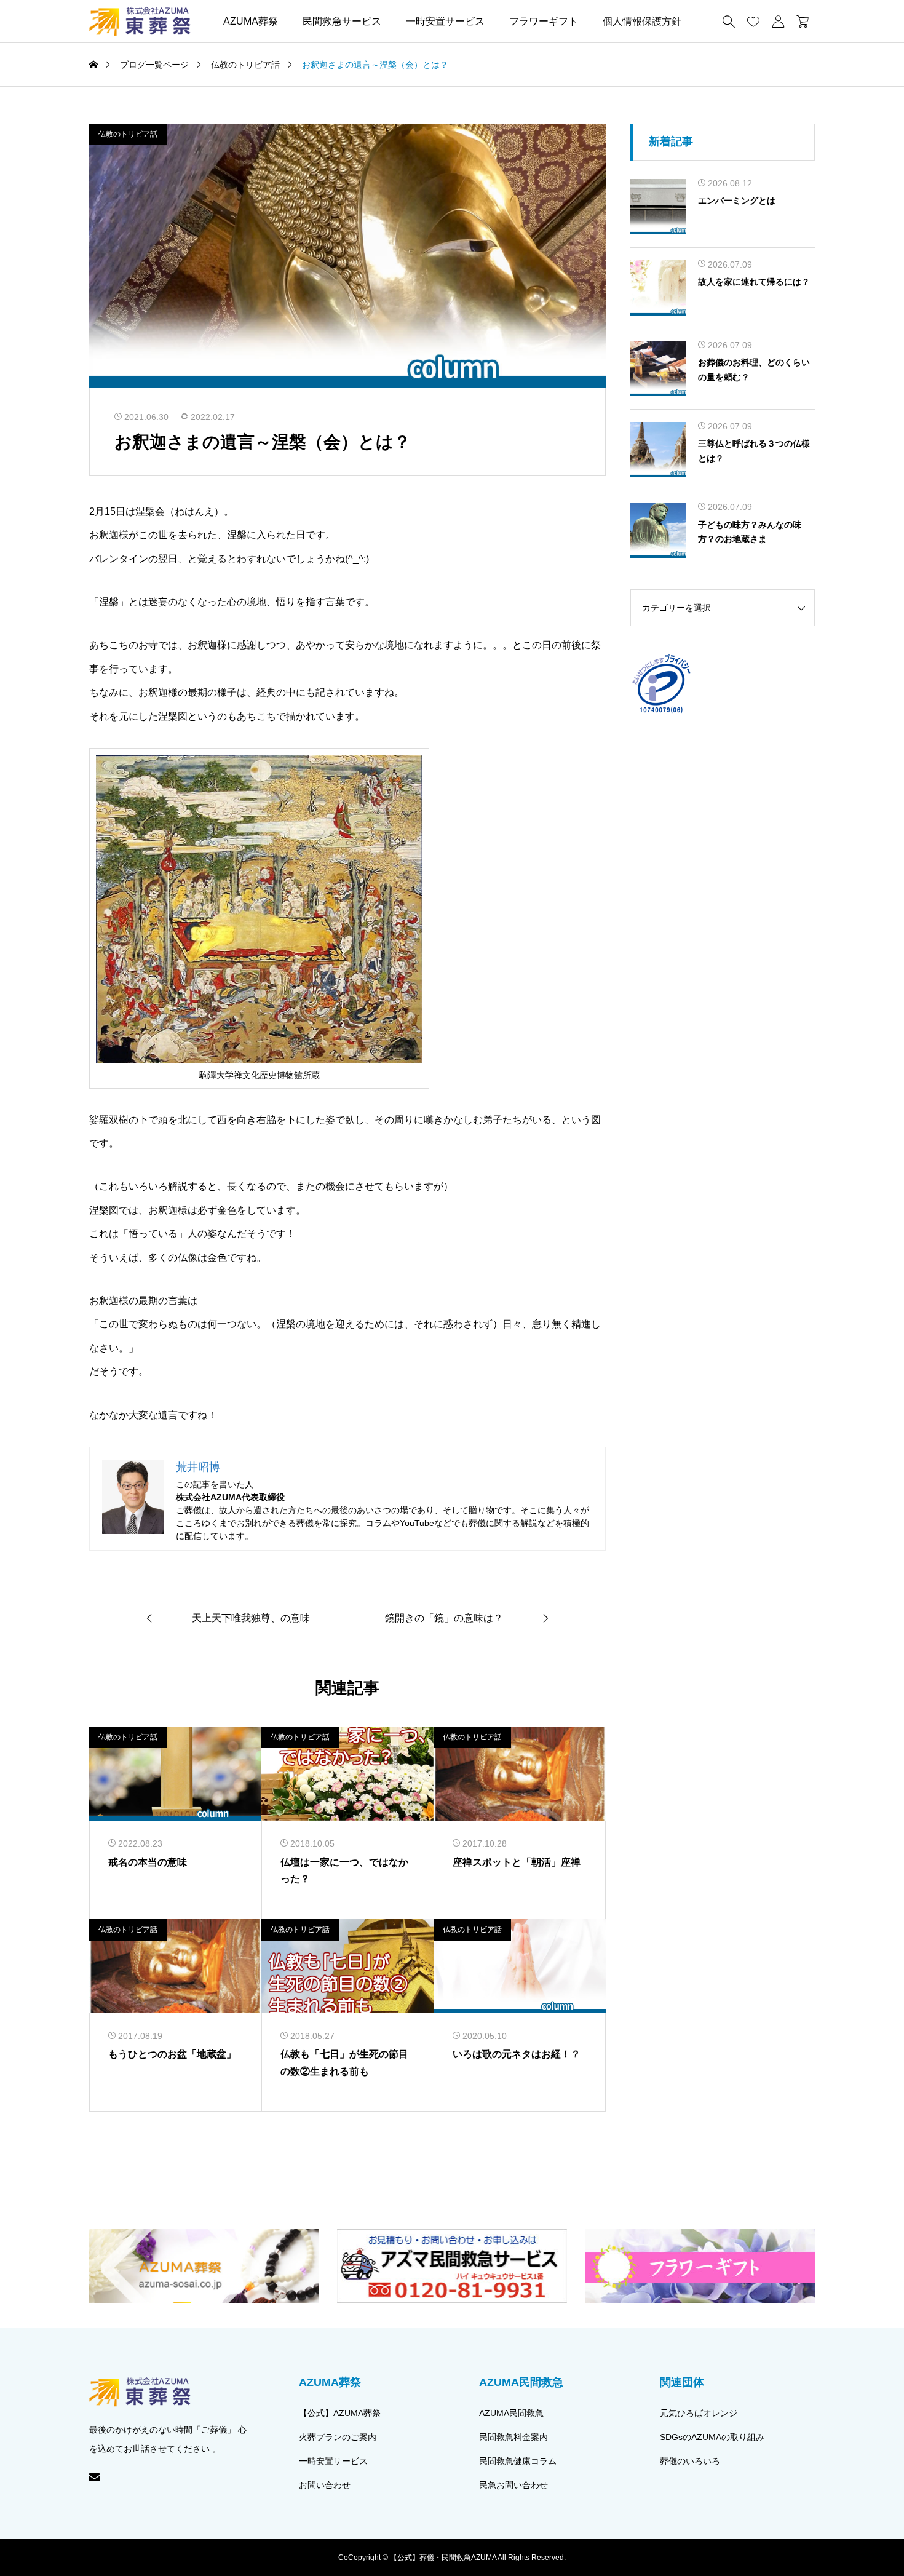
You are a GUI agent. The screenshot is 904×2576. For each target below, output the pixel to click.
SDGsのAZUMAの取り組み (712, 2437)
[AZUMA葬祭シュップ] (140, 21)
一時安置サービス (445, 21)
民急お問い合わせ (513, 2485)
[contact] (94, 2477)
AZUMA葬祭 (251, 21)
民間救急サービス (342, 21)
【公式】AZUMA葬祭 (340, 2413)
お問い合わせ (325, 2485)
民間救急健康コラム (518, 2461)
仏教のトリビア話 (128, 134)
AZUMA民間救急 (511, 2413)
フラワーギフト (544, 21)
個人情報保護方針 (642, 21)
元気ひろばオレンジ (699, 2413)
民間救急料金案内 (513, 2437)
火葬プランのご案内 (338, 2437)
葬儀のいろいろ (690, 2461)
